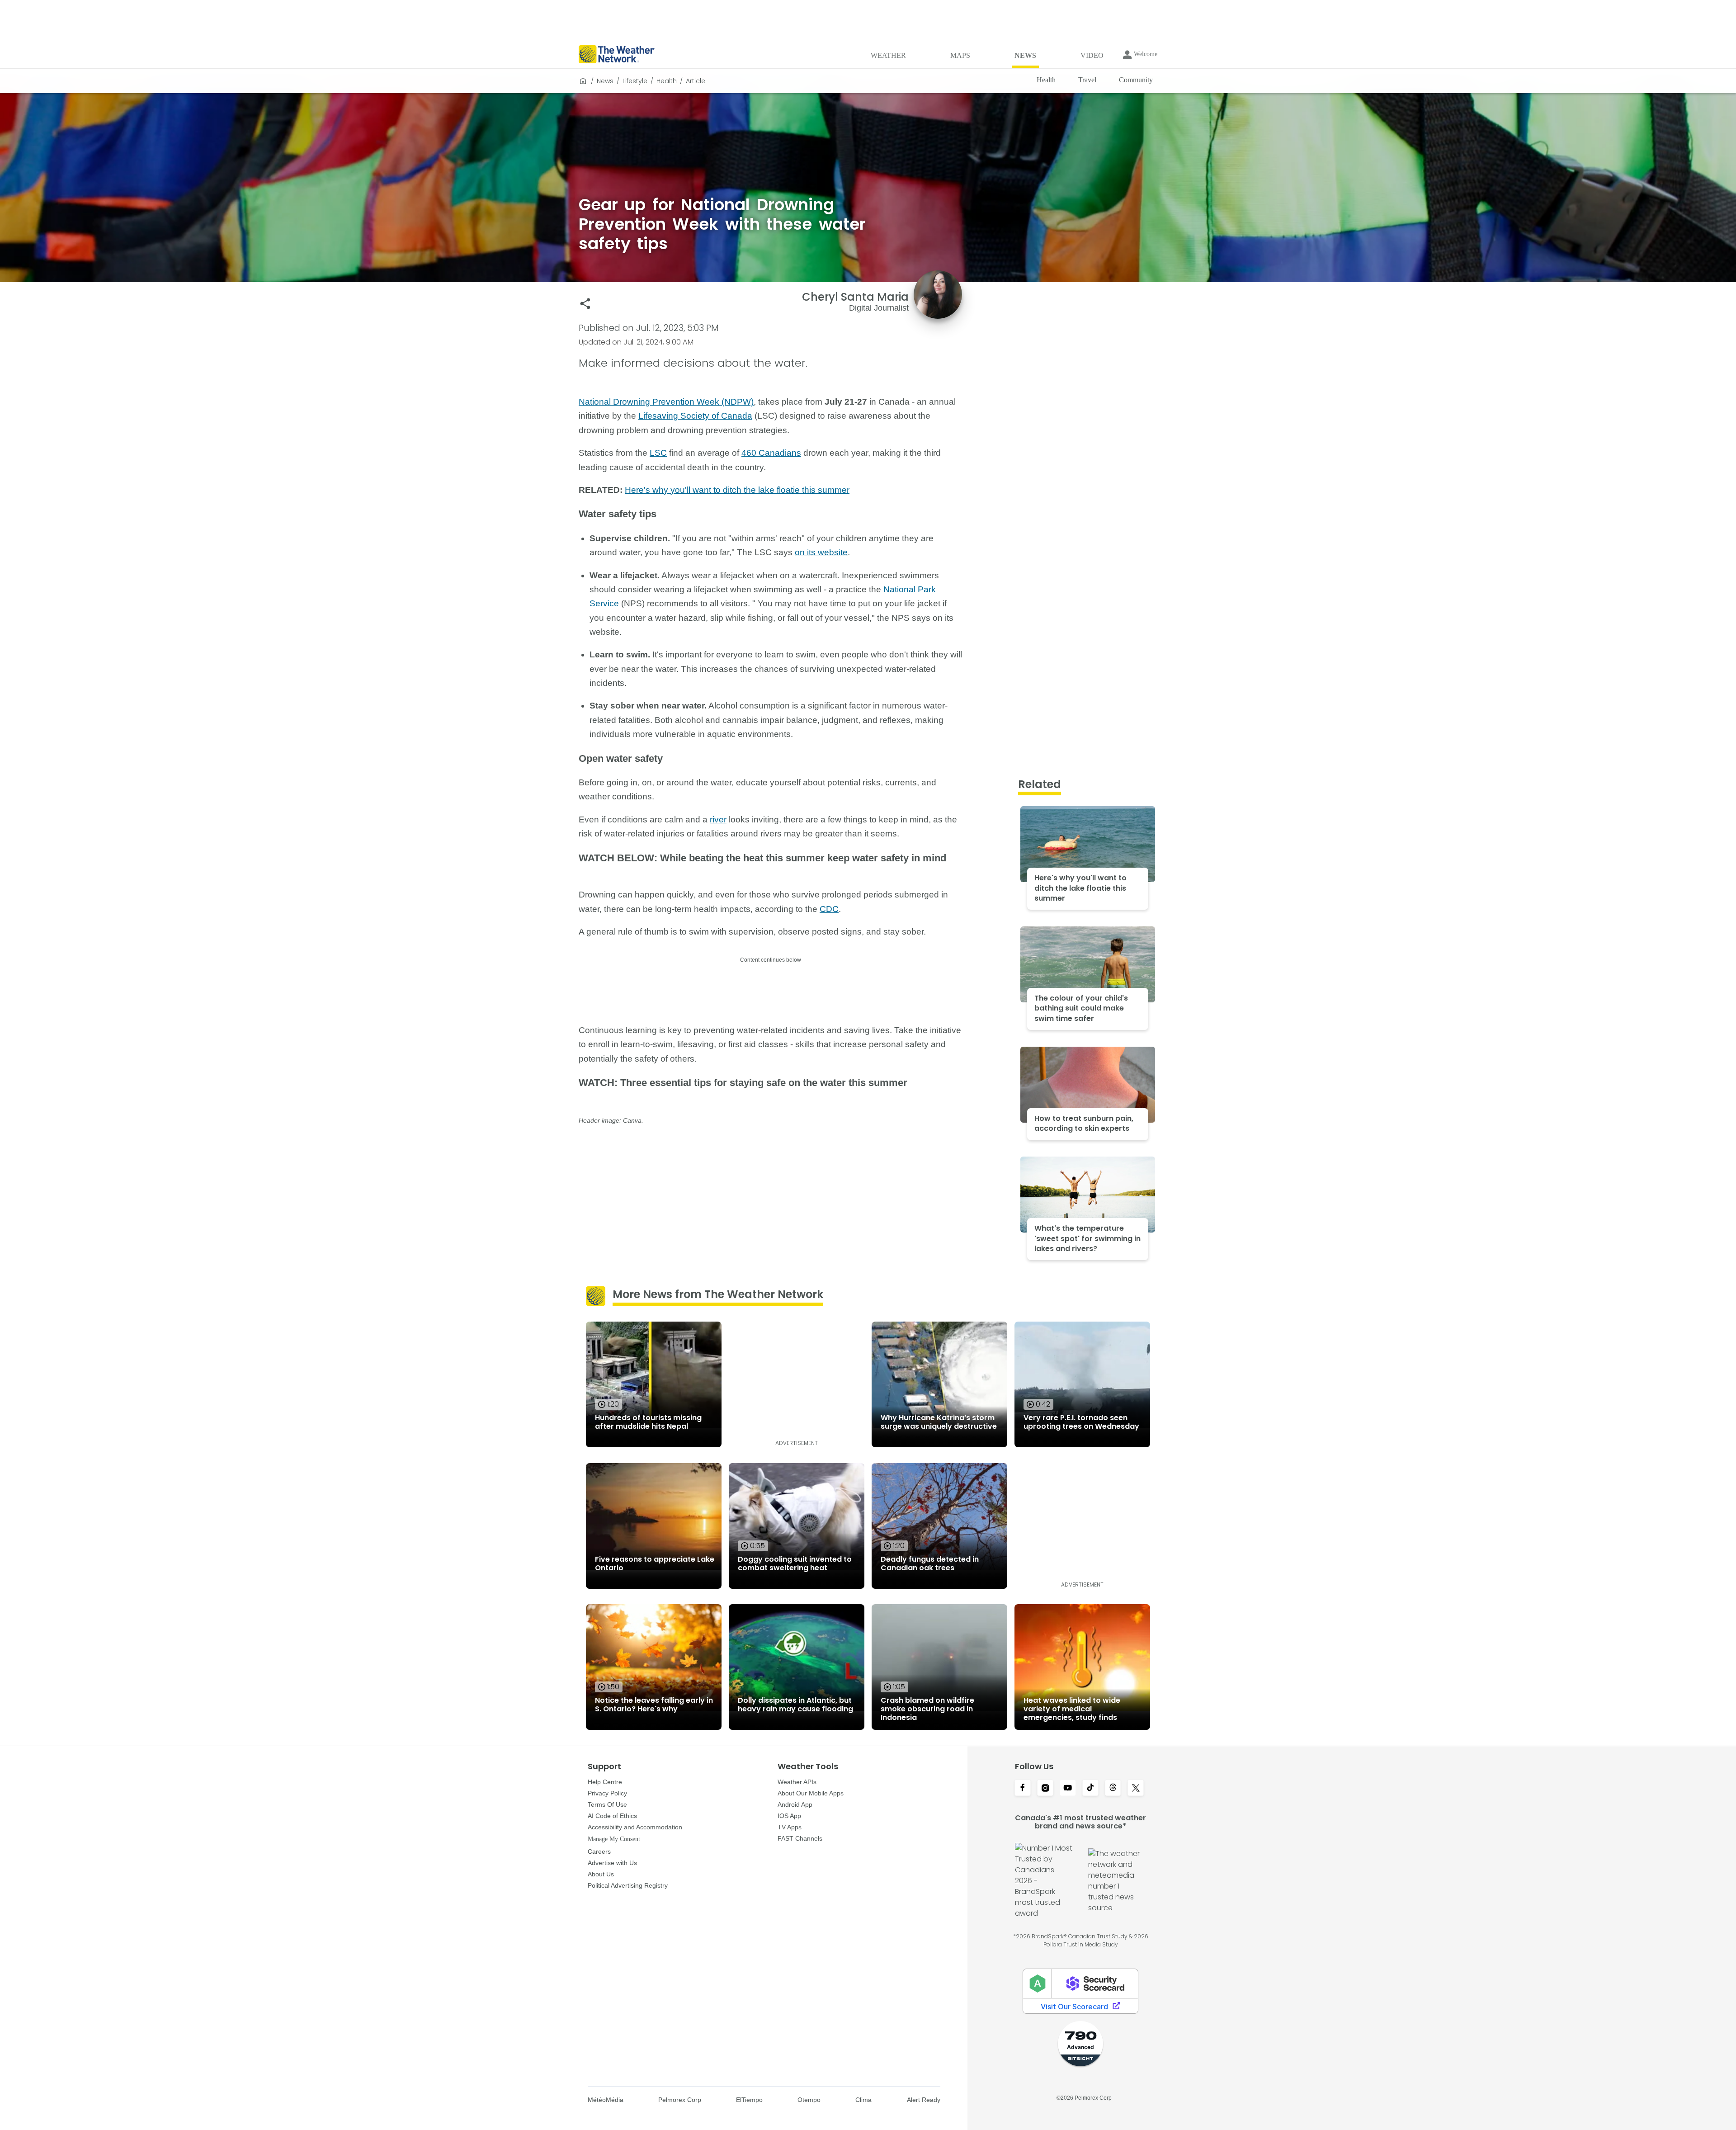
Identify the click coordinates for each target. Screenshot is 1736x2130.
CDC (829, 909)
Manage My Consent (614, 1839)
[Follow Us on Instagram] (1045, 1789)
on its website (821, 552)
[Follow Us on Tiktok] (1090, 1789)
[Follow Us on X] (1136, 1789)
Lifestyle (635, 81)
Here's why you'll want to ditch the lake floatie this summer (737, 490)
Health (667, 81)
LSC (658, 453)
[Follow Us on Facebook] (1023, 1789)
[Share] (585, 304)
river (718, 819)
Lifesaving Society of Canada (695, 416)
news (605, 81)
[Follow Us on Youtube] (1068, 1789)
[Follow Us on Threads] (1113, 1789)
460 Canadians (771, 453)
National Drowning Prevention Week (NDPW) (666, 402)
